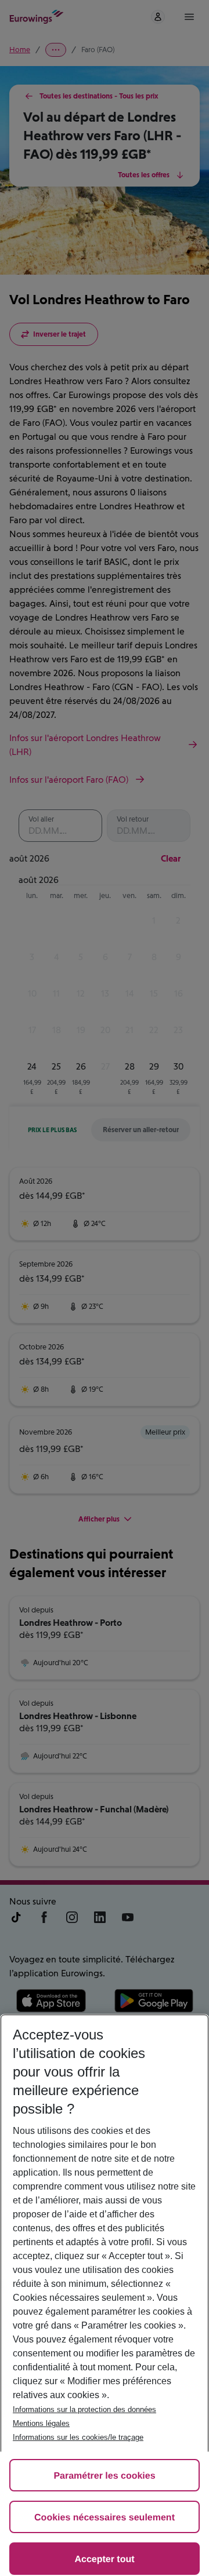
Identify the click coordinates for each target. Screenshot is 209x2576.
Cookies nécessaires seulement (105, 2518)
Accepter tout (104, 2559)
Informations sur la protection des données (84, 2409)
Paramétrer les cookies (104, 2476)
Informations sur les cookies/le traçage (78, 2437)
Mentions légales (41, 2423)
